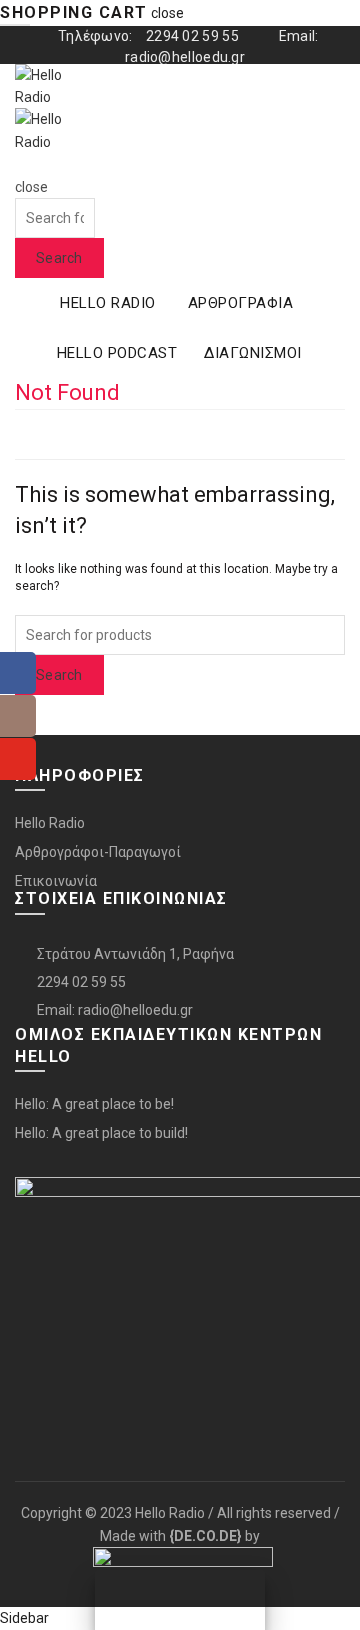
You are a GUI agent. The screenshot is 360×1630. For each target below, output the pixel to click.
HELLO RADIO (108, 303)
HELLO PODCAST (117, 353)
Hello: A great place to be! (94, 1104)
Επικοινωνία (56, 881)
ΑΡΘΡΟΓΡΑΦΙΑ (241, 303)
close (167, 13)
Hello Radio (50, 823)
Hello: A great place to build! (101, 1133)
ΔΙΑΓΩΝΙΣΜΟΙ (253, 353)
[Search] (21, 164)
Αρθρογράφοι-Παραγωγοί (98, 852)
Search (59, 258)
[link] (205, 1536)
